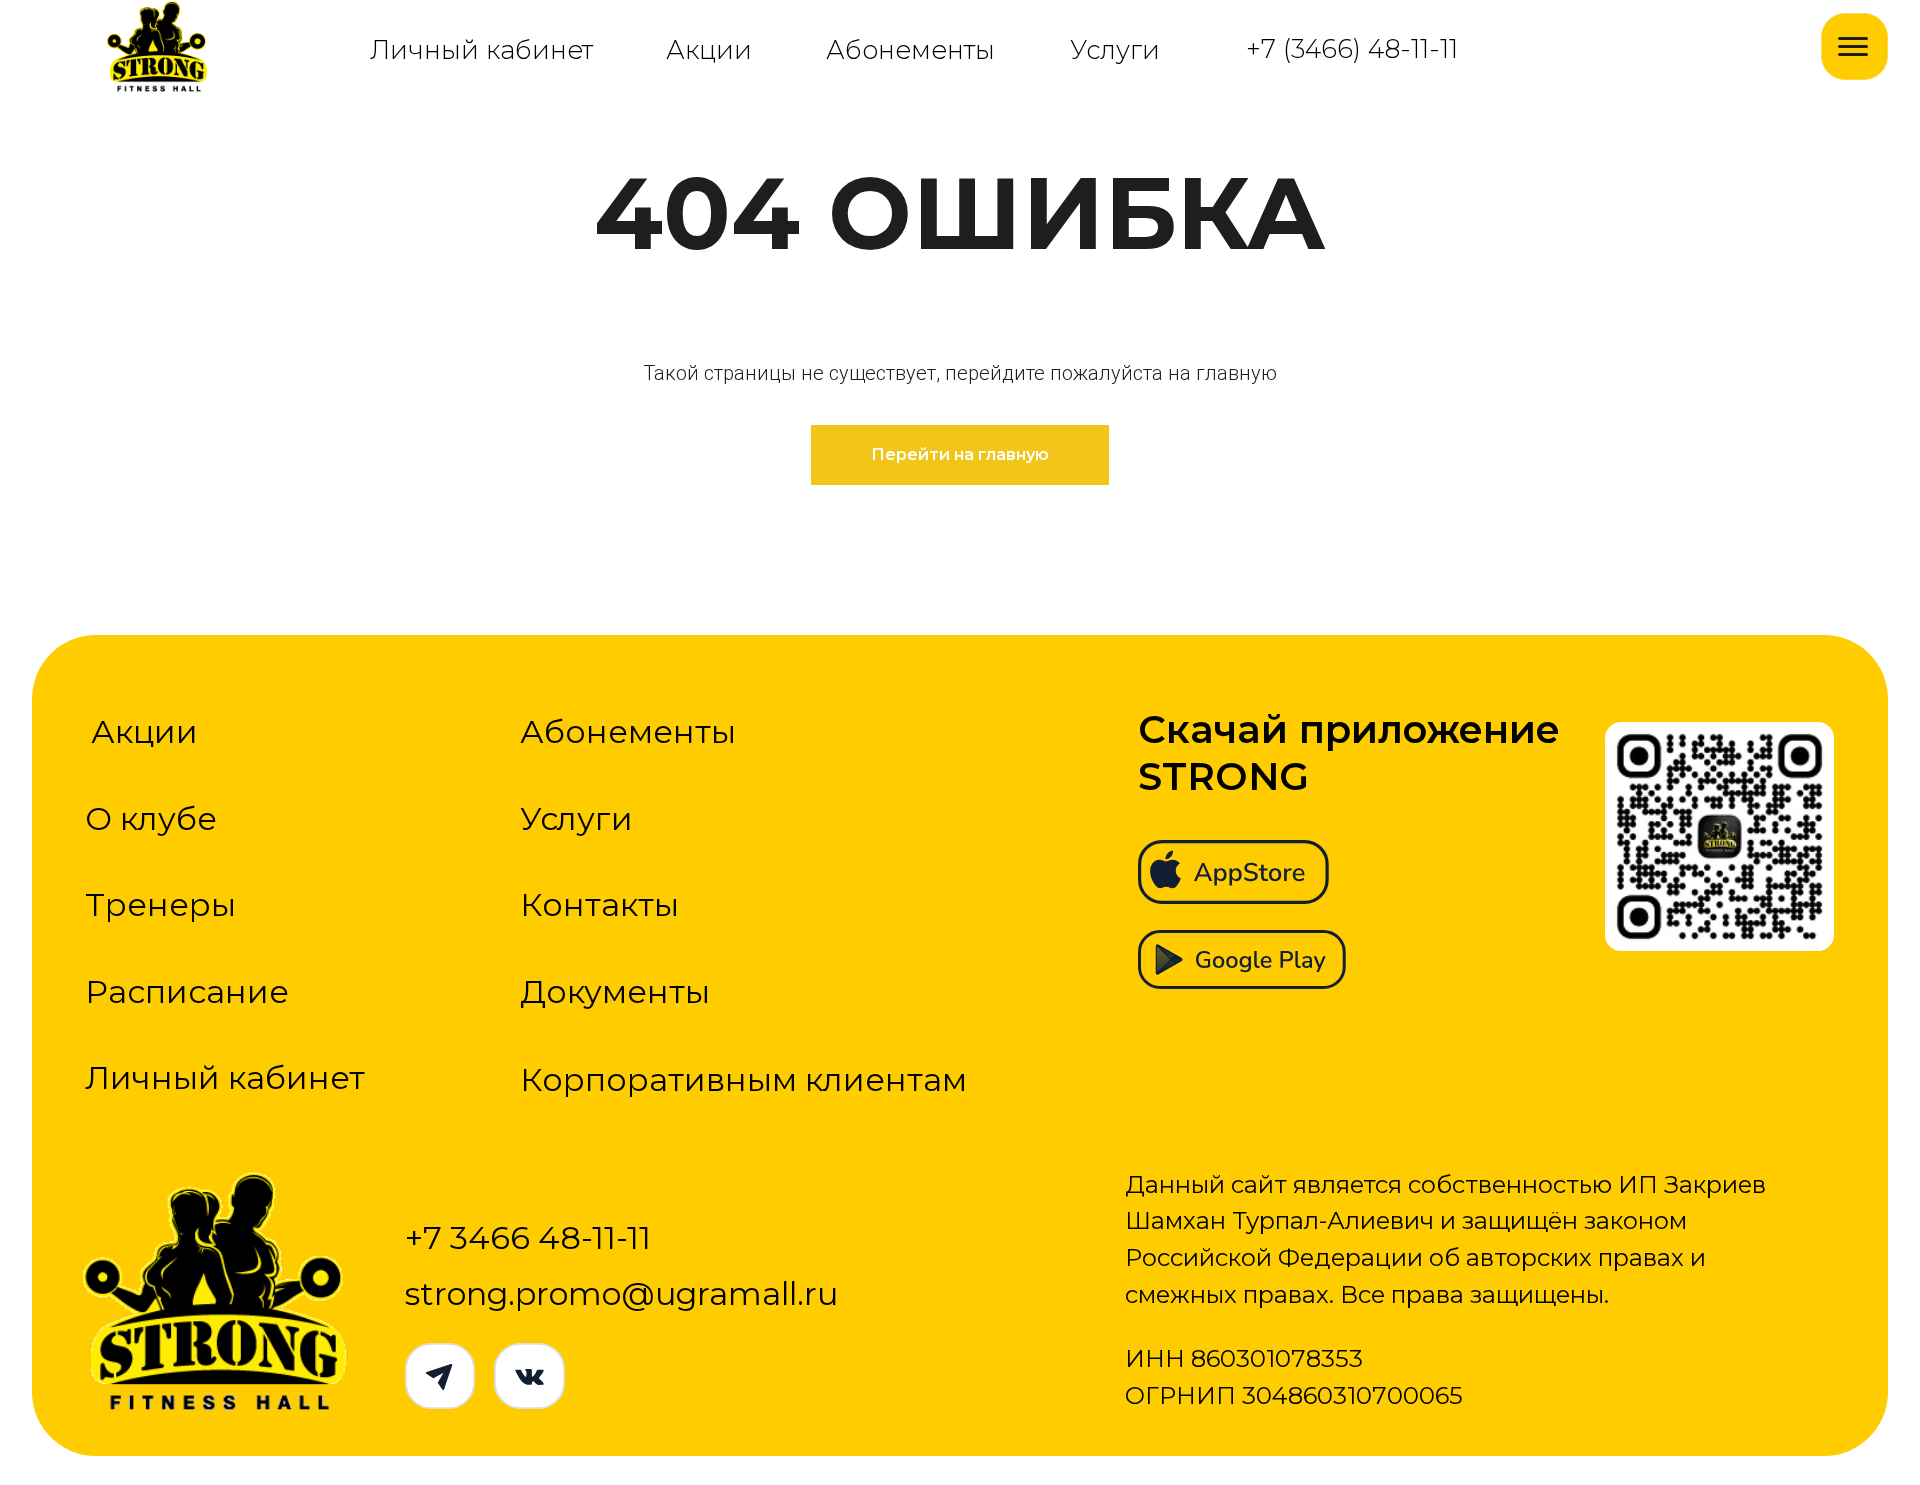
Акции (709, 49)
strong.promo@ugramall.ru (621, 1293)
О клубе (151, 818)
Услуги (1115, 49)
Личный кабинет (481, 49)
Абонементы (910, 49)
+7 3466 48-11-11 (528, 1237)
